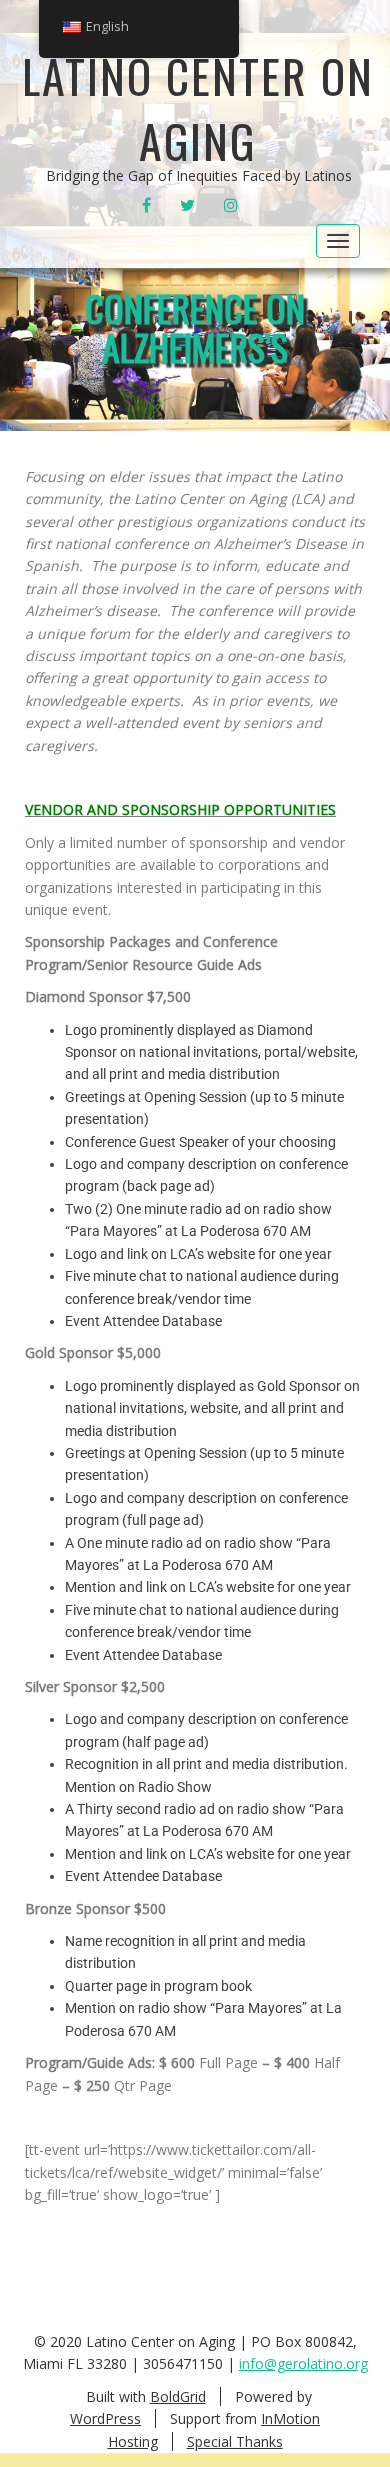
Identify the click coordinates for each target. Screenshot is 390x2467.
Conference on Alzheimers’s (195, 327)
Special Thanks (235, 2441)
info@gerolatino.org (303, 2363)
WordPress (105, 2418)
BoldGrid (178, 2396)
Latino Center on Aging (198, 107)
